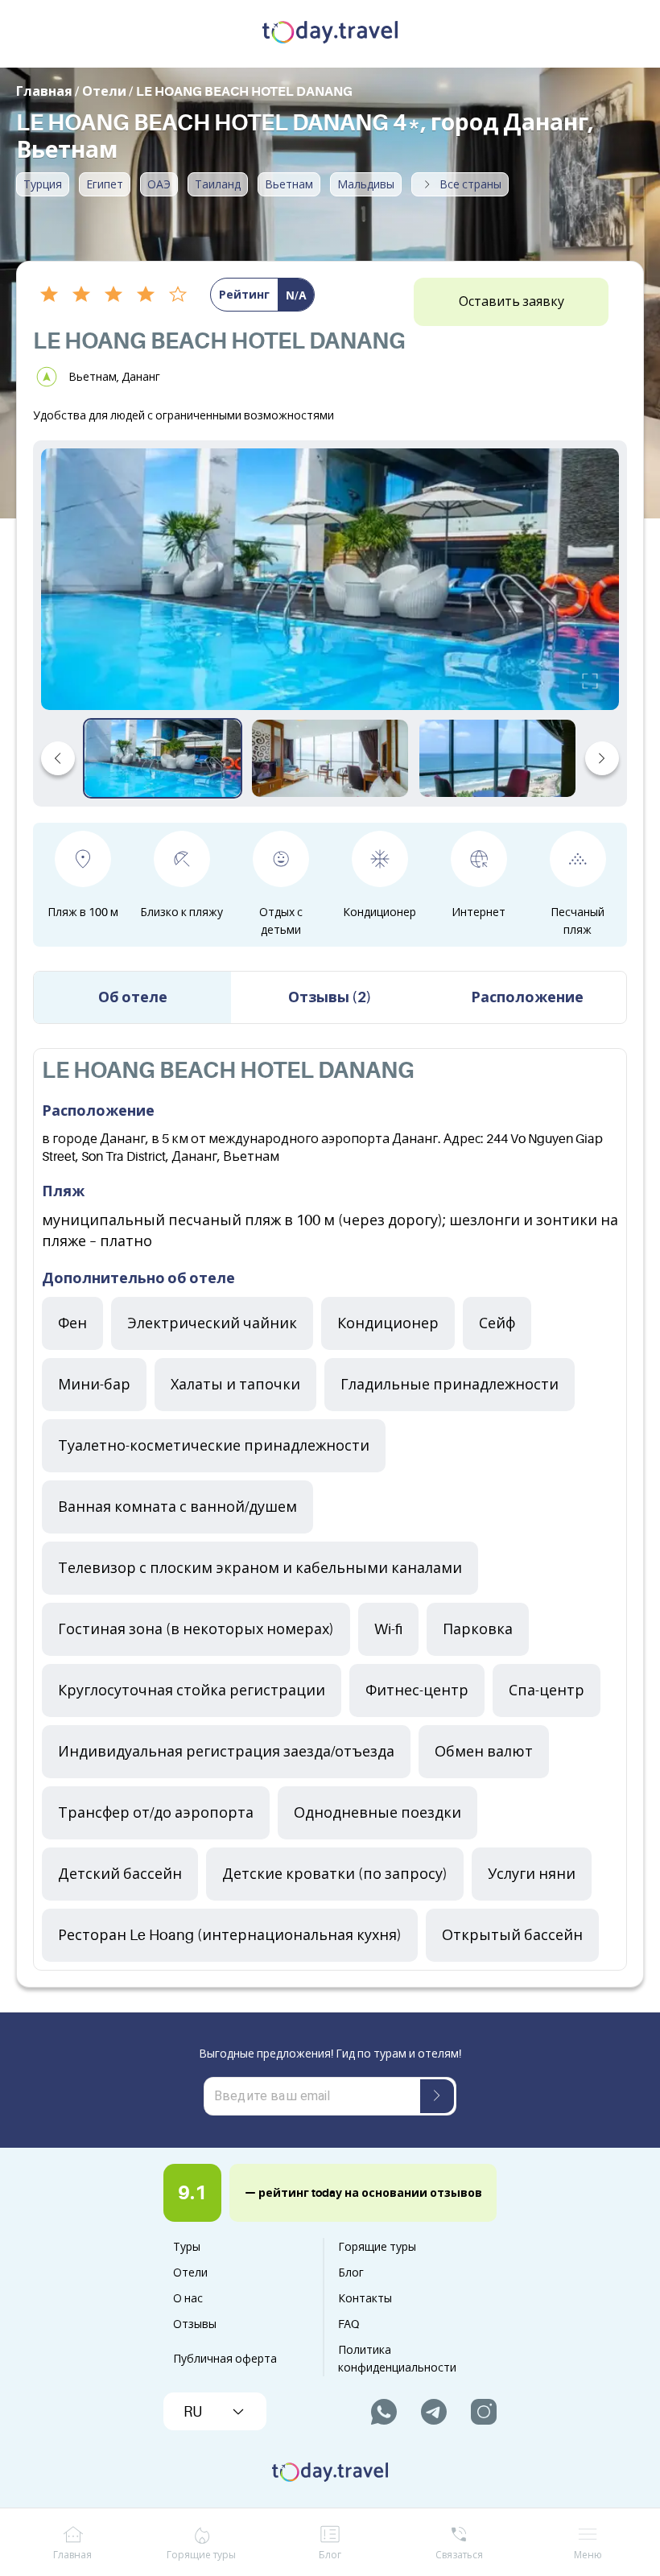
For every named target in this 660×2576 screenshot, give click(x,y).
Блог (351, 2273)
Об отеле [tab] (133, 997)
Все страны (470, 184)
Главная (72, 2555)
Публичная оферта (225, 2359)
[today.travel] (330, 34)
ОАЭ (159, 184)
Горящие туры (377, 2247)
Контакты (365, 2298)
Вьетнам (289, 184)
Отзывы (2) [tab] (330, 997)
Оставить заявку (512, 302)
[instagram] (484, 2412)
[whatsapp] (384, 2412)
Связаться (459, 2555)
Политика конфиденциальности (397, 2359)
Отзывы (195, 2324)
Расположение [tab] (527, 997)
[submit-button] (437, 2096)
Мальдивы (366, 184)
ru (193, 2412)
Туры (187, 2247)
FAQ (349, 2324)
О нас (188, 2298)
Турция (43, 184)
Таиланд (218, 184)
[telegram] (434, 2412)
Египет (105, 184)
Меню (588, 2555)
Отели (190, 2273)
